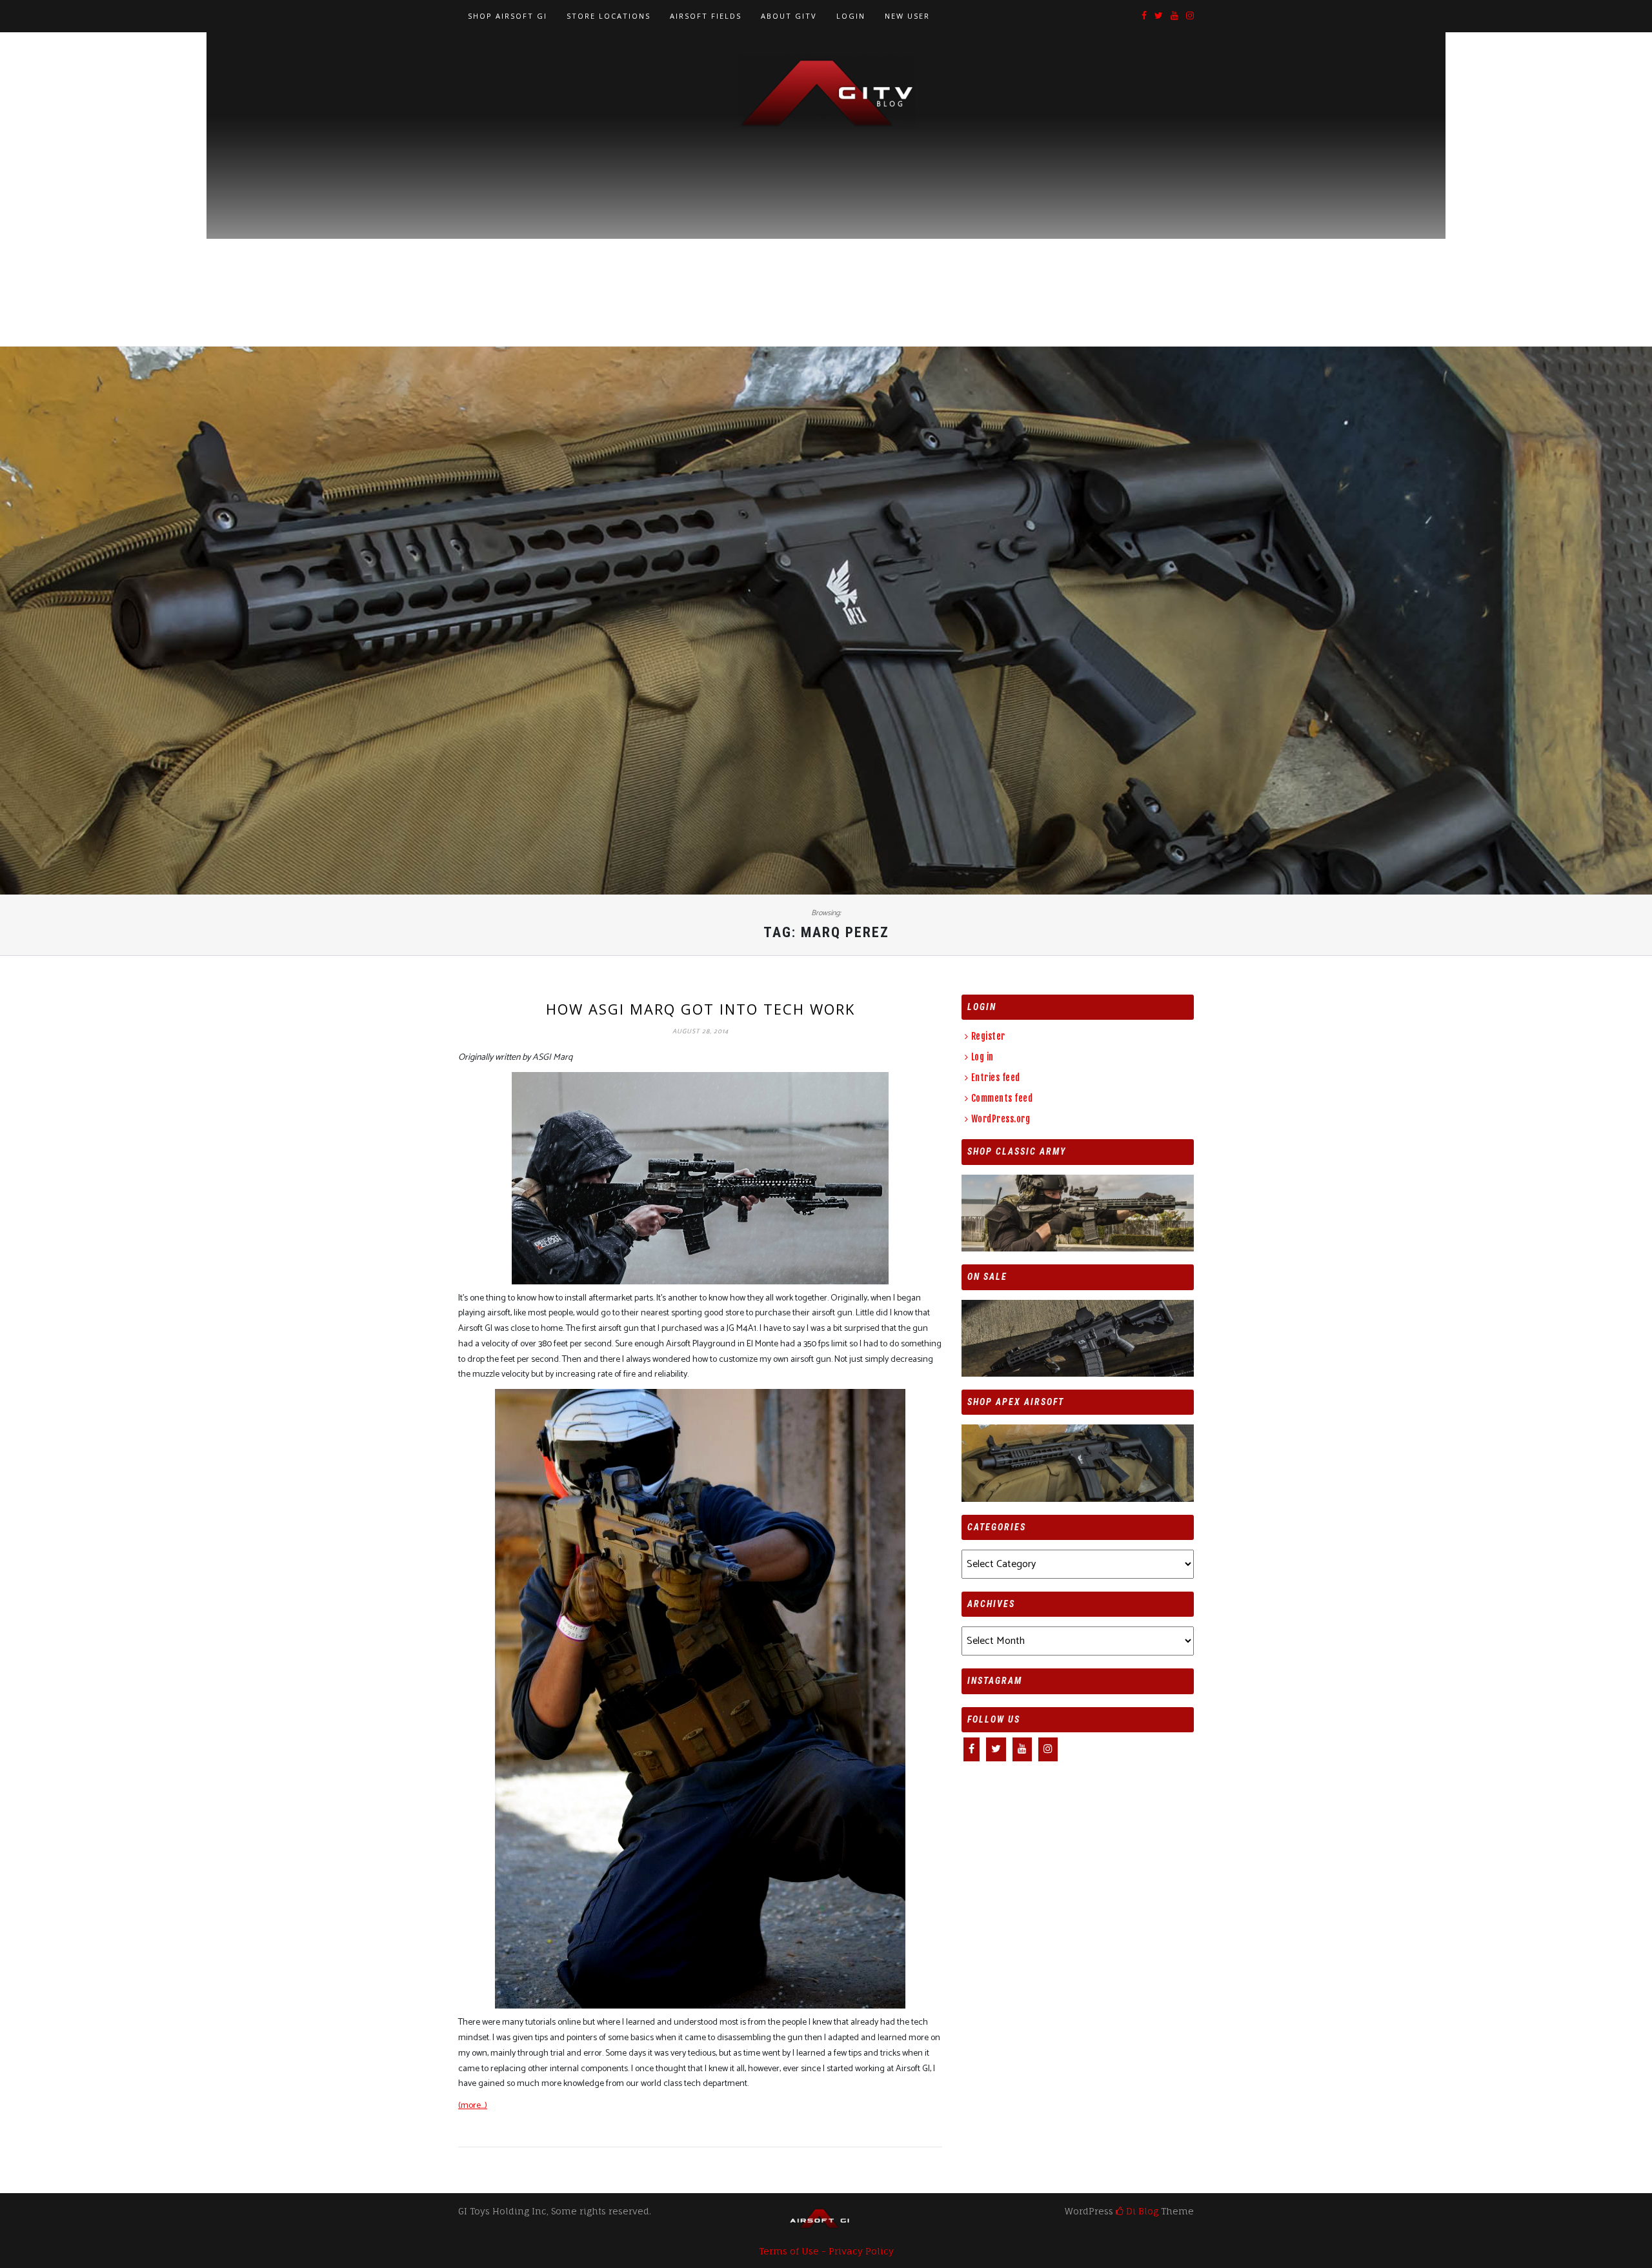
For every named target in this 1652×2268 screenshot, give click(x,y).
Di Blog (1141, 2211)
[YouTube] (1174, 16)
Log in (982, 1057)
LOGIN (851, 16)
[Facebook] (1144, 16)
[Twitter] (1159, 16)
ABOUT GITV (789, 16)
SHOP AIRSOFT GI (508, 16)
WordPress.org (1001, 1119)
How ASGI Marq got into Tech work (700, 1009)
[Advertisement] (826, 227)
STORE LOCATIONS (609, 16)
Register (988, 1036)
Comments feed (1002, 1098)
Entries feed (996, 1078)
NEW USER (907, 16)
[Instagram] (1190, 16)
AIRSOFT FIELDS (706, 16)
